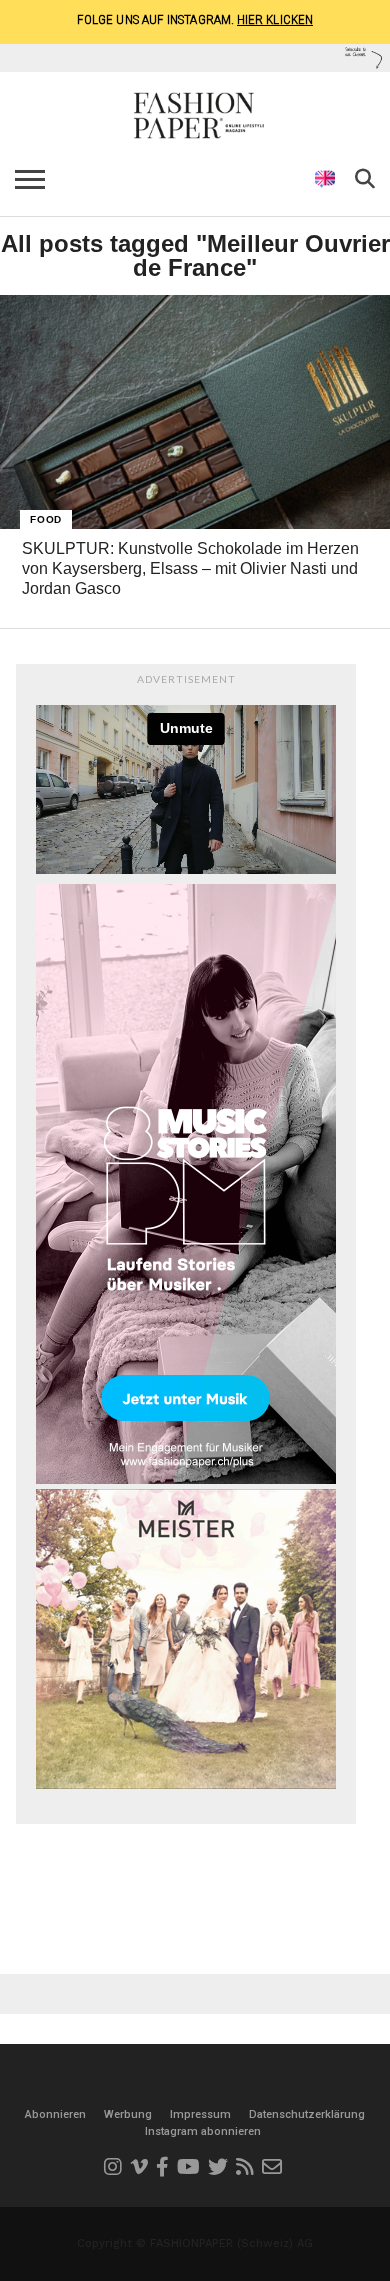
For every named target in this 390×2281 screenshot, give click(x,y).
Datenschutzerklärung (307, 2114)
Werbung (128, 2114)
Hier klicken (275, 19)
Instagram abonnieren (203, 2131)
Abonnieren (55, 2114)
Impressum (200, 2114)
